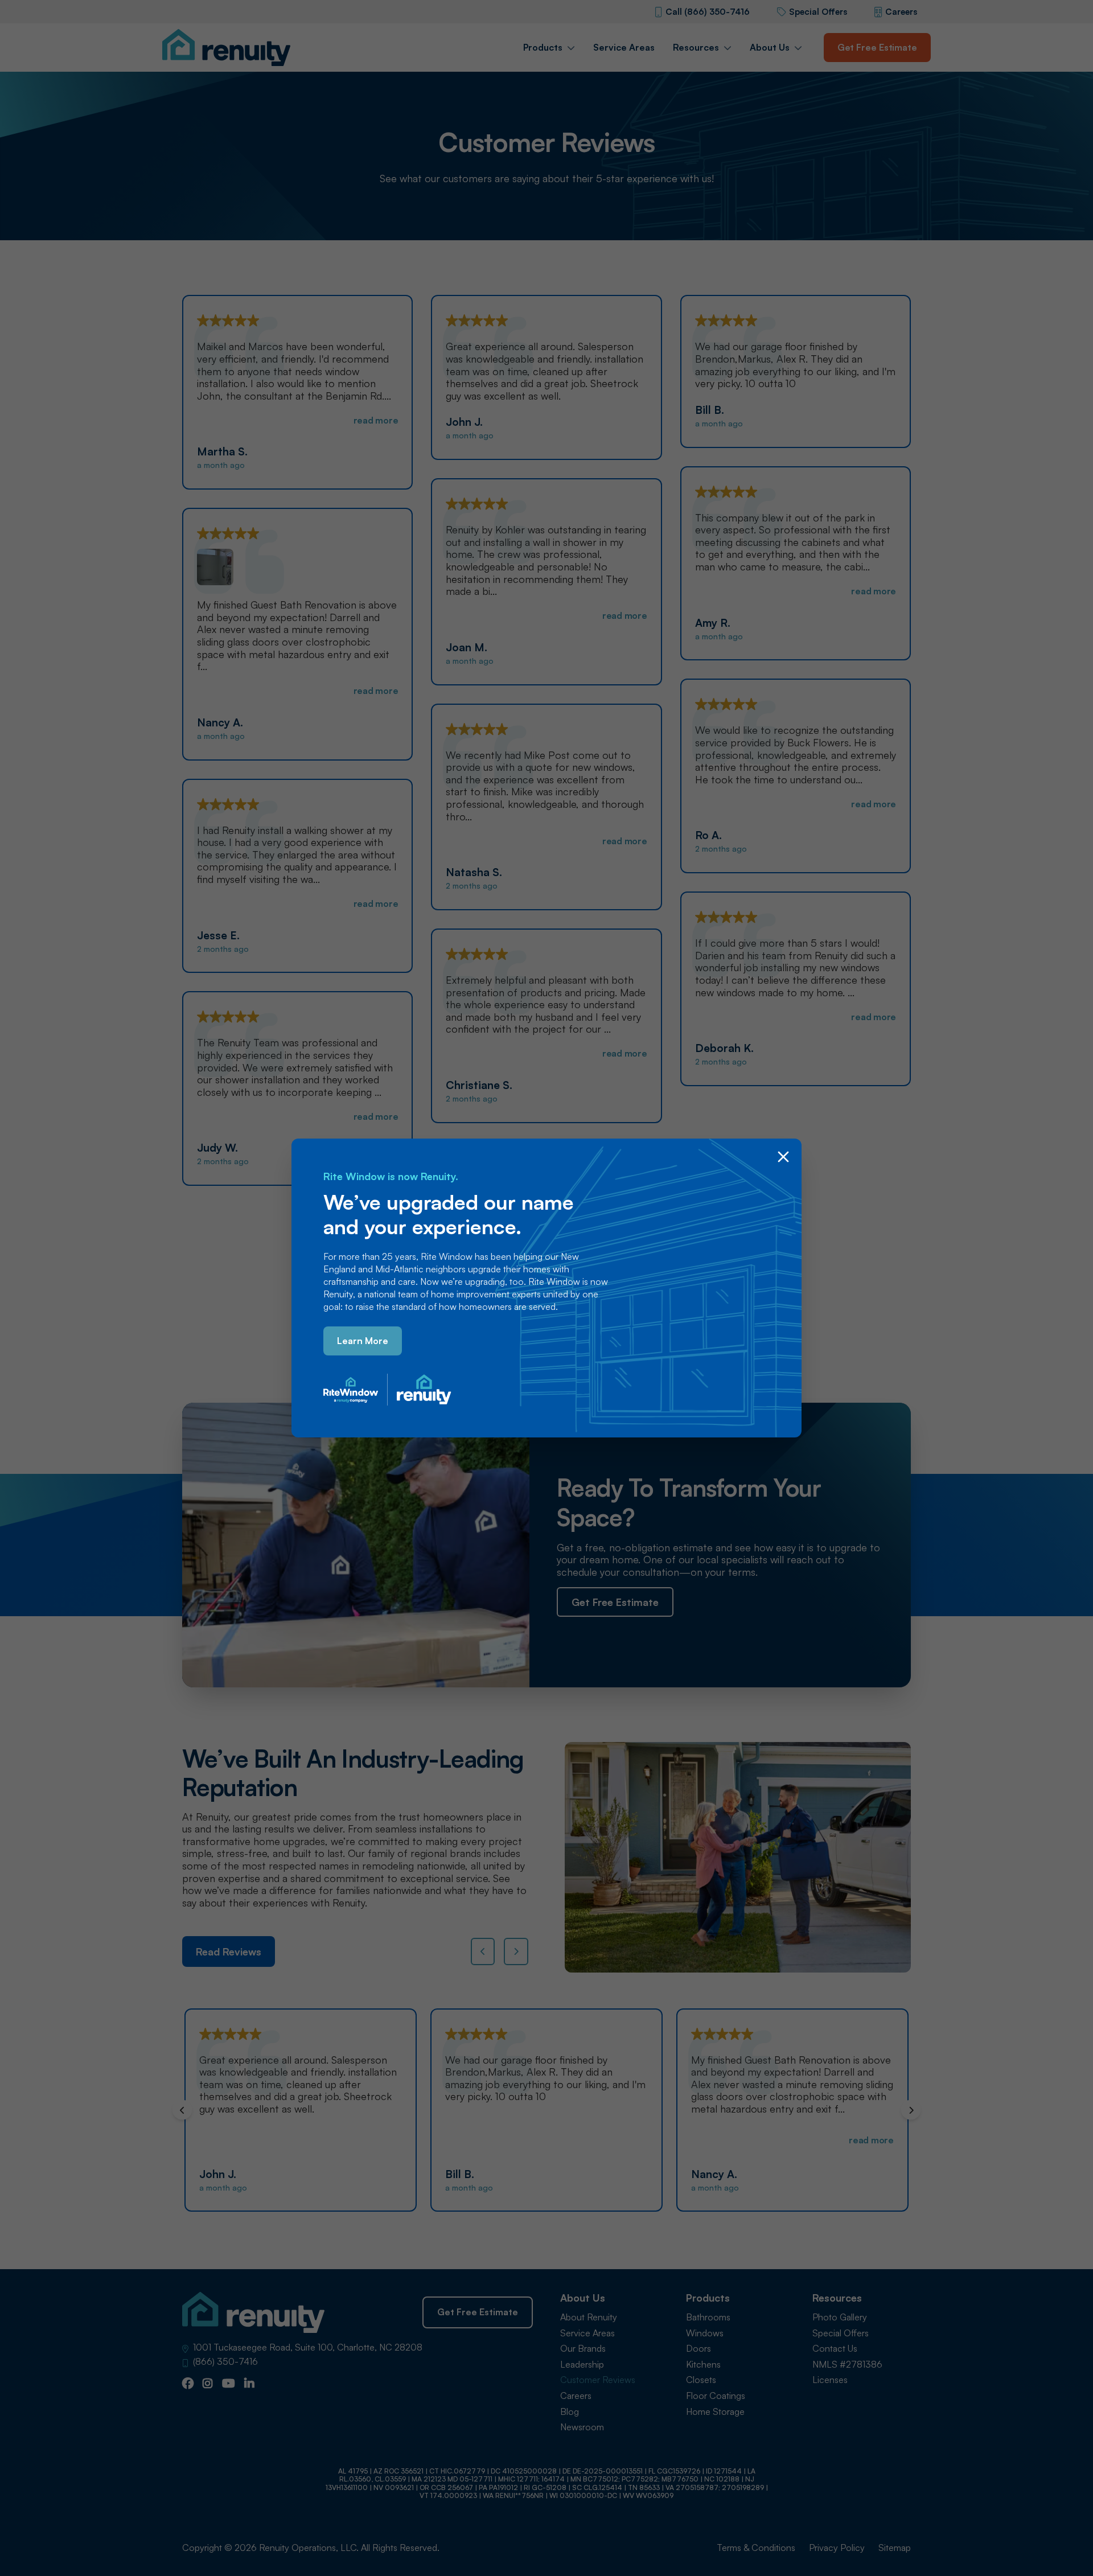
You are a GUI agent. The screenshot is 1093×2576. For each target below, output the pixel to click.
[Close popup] (783, 1157)
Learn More (363, 1341)
